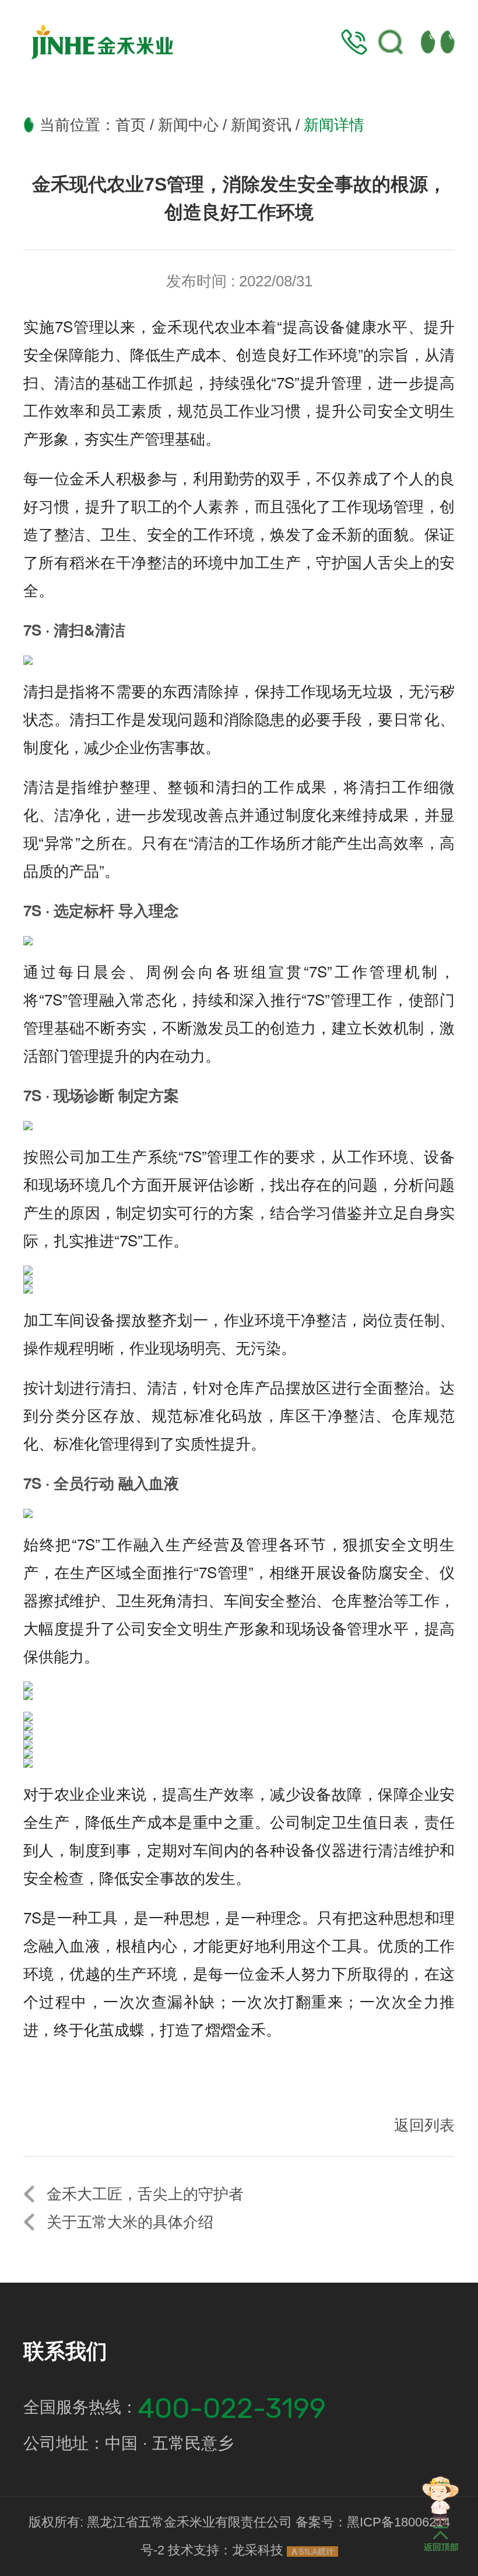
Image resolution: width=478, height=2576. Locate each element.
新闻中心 (188, 125)
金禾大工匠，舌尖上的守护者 (145, 2194)
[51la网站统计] (312, 2552)
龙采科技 (258, 2550)
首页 (131, 125)
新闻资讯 (261, 125)
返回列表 (424, 2125)
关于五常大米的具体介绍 (130, 2222)
